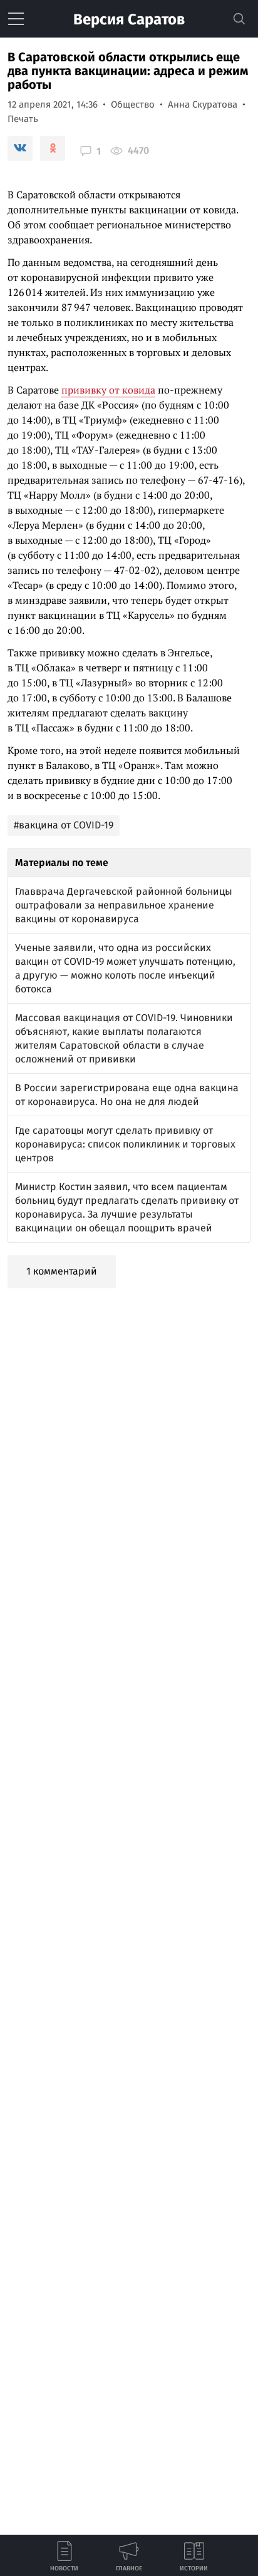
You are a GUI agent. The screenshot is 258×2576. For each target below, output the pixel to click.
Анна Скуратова (203, 104)
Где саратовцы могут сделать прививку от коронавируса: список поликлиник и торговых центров (125, 1144)
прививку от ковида (108, 390)
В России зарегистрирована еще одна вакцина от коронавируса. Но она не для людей (127, 1095)
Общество (133, 104)
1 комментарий (62, 1271)
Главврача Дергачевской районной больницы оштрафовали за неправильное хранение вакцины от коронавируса (124, 905)
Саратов (129, 19)
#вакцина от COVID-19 (64, 825)
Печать (23, 119)
